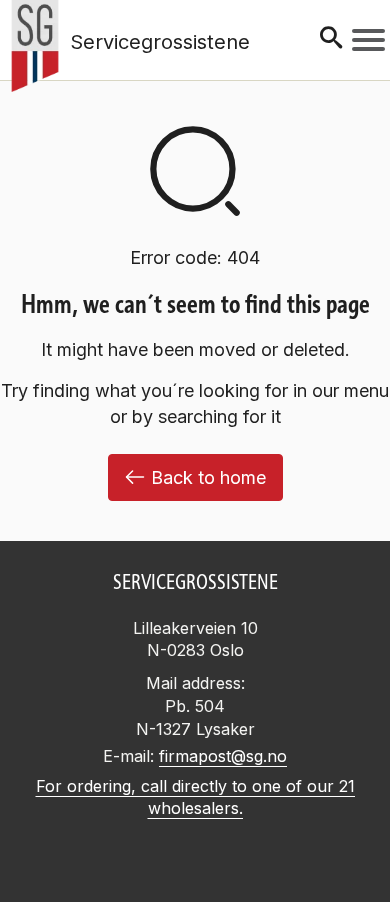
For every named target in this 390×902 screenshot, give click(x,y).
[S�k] (331, 39)
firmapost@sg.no (223, 756)
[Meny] (368, 40)
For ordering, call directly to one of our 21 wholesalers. (195, 797)
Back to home (208, 477)
